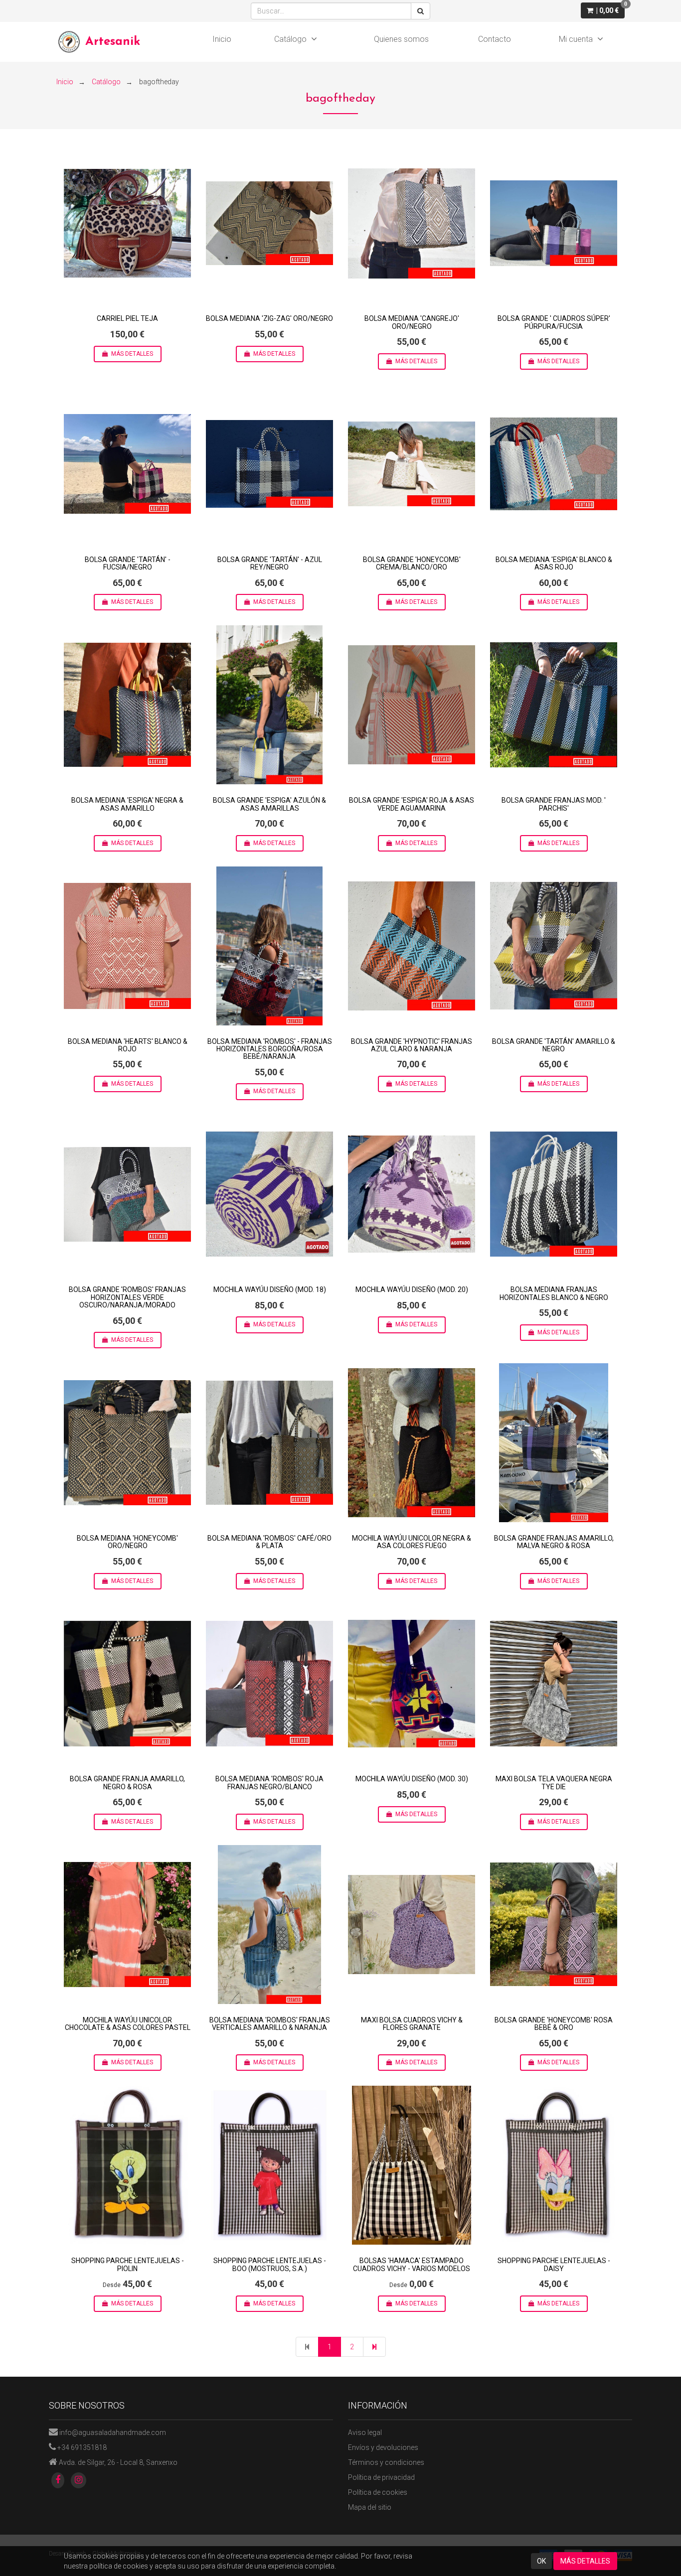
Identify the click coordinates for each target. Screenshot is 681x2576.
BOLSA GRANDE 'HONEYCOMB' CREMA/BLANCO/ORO (412, 563)
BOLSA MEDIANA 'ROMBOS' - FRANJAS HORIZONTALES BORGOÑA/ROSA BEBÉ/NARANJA (270, 1049)
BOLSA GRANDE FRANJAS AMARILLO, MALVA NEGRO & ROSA (554, 1542)
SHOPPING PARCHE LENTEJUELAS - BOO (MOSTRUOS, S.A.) (270, 2264)
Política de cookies (378, 2492)
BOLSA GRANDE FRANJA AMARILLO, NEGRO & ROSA (127, 1783)
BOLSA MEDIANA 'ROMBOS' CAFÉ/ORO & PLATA (269, 1542)
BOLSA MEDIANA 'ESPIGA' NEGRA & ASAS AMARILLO (127, 804)
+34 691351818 (82, 2447)
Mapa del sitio (370, 2507)
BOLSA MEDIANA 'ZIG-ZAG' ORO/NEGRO (269, 318)
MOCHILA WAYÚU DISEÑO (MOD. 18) (270, 1289)
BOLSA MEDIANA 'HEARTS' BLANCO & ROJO (128, 1045)
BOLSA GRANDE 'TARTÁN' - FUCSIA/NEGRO (128, 563)
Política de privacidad (381, 2477)
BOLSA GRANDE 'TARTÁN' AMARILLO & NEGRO (554, 1045)
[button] (603, 10)
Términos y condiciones (386, 2462)
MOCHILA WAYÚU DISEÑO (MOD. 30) (412, 1779)
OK (541, 2561)
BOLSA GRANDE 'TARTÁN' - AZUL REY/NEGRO (270, 563)
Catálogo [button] (290, 39)
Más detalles (132, 354)
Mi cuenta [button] (576, 39)
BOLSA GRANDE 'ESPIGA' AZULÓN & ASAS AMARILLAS (269, 804)
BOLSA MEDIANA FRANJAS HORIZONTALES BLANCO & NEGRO (554, 1293)
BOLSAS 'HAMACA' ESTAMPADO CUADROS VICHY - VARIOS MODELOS (412, 2264)
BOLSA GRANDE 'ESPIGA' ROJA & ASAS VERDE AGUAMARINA (412, 804)
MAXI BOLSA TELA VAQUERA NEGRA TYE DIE (554, 1783)
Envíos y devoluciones (383, 2447)
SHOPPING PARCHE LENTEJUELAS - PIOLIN (128, 2264)
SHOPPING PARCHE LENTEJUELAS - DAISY (554, 2264)
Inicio (222, 39)
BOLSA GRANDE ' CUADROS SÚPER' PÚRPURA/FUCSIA (554, 322)
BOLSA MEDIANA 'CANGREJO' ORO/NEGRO (412, 322)
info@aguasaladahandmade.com (113, 2433)
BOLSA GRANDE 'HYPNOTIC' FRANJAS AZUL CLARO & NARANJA (412, 1045)
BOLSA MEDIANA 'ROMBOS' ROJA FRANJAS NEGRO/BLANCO (269, 1783)
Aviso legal (365, 2433)
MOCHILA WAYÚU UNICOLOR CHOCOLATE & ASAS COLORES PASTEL (128, 2024)
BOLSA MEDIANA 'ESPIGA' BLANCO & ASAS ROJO (554, 563)
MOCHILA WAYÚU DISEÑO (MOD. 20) (412, 1289)
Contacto (495, 39)
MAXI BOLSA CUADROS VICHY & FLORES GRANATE (412, 2024)
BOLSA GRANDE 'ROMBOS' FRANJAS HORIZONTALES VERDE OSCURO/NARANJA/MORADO (127, 1297)
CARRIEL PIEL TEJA (127, 318)
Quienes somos (401, 39)
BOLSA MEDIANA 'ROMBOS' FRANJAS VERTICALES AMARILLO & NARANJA (270, 2024)
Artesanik (113, 42)
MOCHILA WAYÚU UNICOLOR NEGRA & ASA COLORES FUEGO (412, 1542)
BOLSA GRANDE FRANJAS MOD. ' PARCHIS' (554, 804)
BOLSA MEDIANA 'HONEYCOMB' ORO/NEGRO (127, 1542)
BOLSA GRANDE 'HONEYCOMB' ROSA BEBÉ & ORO (554, 2024)
